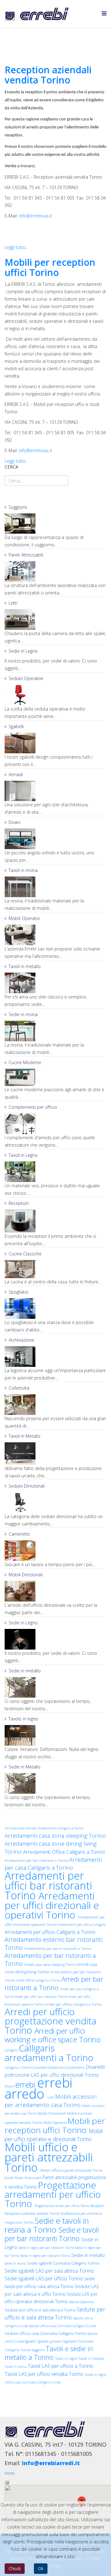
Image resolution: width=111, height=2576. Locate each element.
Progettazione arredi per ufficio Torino (62, 2206)
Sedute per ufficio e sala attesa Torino (55, 2313)
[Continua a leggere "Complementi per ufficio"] (55, 1124)
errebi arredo (39, 2088)
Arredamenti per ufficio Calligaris (82, 1925)
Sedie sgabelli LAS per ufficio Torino (44, 2278)
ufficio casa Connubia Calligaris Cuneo (33, 2382)
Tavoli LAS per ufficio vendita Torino (45, 2374)
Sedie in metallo (25, 1671)
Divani (14, 822)
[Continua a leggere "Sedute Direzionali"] (55, 1503)
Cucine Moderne (25, 1062)
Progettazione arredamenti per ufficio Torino (53, 2194)
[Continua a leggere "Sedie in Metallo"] (55, 1783)
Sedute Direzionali (27, 1486)
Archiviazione (21, 1340)
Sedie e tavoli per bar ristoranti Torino (52, 2234)
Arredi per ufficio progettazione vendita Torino (50, 2021)
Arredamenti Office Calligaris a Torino (64, 1852)
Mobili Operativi (24, 918)
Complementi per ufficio (33, 1107)
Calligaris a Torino (18, 2068)
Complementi (75, 2068)
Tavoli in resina (23, 870)
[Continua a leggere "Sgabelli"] (55, 743)
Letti (13, 603)
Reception (19, 1203)
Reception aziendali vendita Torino (48, 75)
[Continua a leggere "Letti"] (55, 620)
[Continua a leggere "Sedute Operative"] (55, 695)
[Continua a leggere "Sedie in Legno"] (55, 1639)
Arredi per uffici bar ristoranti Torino (41, 1997)
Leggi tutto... (16, 247)
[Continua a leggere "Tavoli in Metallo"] (55, 1454)
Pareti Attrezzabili (26, 555)
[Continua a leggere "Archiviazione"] (55, 1357)
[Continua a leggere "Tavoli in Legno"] (55, 1172)
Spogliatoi (18, 1292)
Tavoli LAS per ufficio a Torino (60, 2366)
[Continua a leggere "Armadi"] (55, 791)
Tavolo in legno (23, 1719)
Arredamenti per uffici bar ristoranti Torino (48, 1885)
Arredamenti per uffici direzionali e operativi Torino (52, 1905)
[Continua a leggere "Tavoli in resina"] (55, 887)
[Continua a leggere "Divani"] (55, 839)
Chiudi (15, 2568)
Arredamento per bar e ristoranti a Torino (58, 1948)
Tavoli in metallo (25, 966)
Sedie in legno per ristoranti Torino (46, 2256)
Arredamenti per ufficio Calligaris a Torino (50, 1932)
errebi (26, 2084)
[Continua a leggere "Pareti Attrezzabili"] (55, 571)
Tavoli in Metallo (25, 1436)
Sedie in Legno (23, 651)
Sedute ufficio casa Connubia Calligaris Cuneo (62, 2326)
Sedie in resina (23, 1014)
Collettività (19, 1388)
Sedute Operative (26, 678)
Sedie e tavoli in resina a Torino (47, 2225)
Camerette (19, 1534)
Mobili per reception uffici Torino (50, 267)
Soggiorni (18, 507)
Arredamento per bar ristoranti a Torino (50, 1960)
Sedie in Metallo (25, 1767)
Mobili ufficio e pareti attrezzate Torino (72, 2170)
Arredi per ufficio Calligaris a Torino (73, 2004)
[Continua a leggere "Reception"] (55, 1221)
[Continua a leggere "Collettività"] (55, 1405)
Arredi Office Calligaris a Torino (39, 1980)
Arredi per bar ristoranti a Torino (54, 1983)
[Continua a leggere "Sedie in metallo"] (55, 1687)
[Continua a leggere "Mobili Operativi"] (55, 935)
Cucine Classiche (25, 1254)
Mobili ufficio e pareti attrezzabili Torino (49, 2157)
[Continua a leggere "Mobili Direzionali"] (55, 1591)
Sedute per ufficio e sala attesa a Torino (41, 2310)
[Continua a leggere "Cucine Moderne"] (55, 1077)
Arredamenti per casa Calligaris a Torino (53, 1863)
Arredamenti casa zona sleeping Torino (55, 1835)
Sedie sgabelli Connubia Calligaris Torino (63, 2263)
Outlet (10, 2178)
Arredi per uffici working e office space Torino (53, 2035)
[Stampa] (55, 2482)
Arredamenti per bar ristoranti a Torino (37, 1860)
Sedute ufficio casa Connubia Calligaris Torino (46, 2333)
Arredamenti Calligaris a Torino (60, 1828)
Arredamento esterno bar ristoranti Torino (54, 1944)
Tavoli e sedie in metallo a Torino (49, 2353)
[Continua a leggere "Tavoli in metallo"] (55, 983)
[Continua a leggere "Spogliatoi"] (55, 1308)
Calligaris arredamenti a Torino (49, 2053)
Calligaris (12, 2050)
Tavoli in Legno (23, 1155)
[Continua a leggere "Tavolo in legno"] (55, 1735)
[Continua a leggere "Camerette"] (55, 1551)
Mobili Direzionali (26, 1575)
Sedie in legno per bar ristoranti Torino (47, 2248)
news (10, 2473)
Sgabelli (16, 726)
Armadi (16, 774)
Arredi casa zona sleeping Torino (51, 1964)
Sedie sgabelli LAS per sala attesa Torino (49, 2271)
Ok (41, 2568)
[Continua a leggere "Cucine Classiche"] (55, 1269)
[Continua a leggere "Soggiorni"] (55, 524)
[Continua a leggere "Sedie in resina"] (55, 1031)
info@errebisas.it (35, 216)
